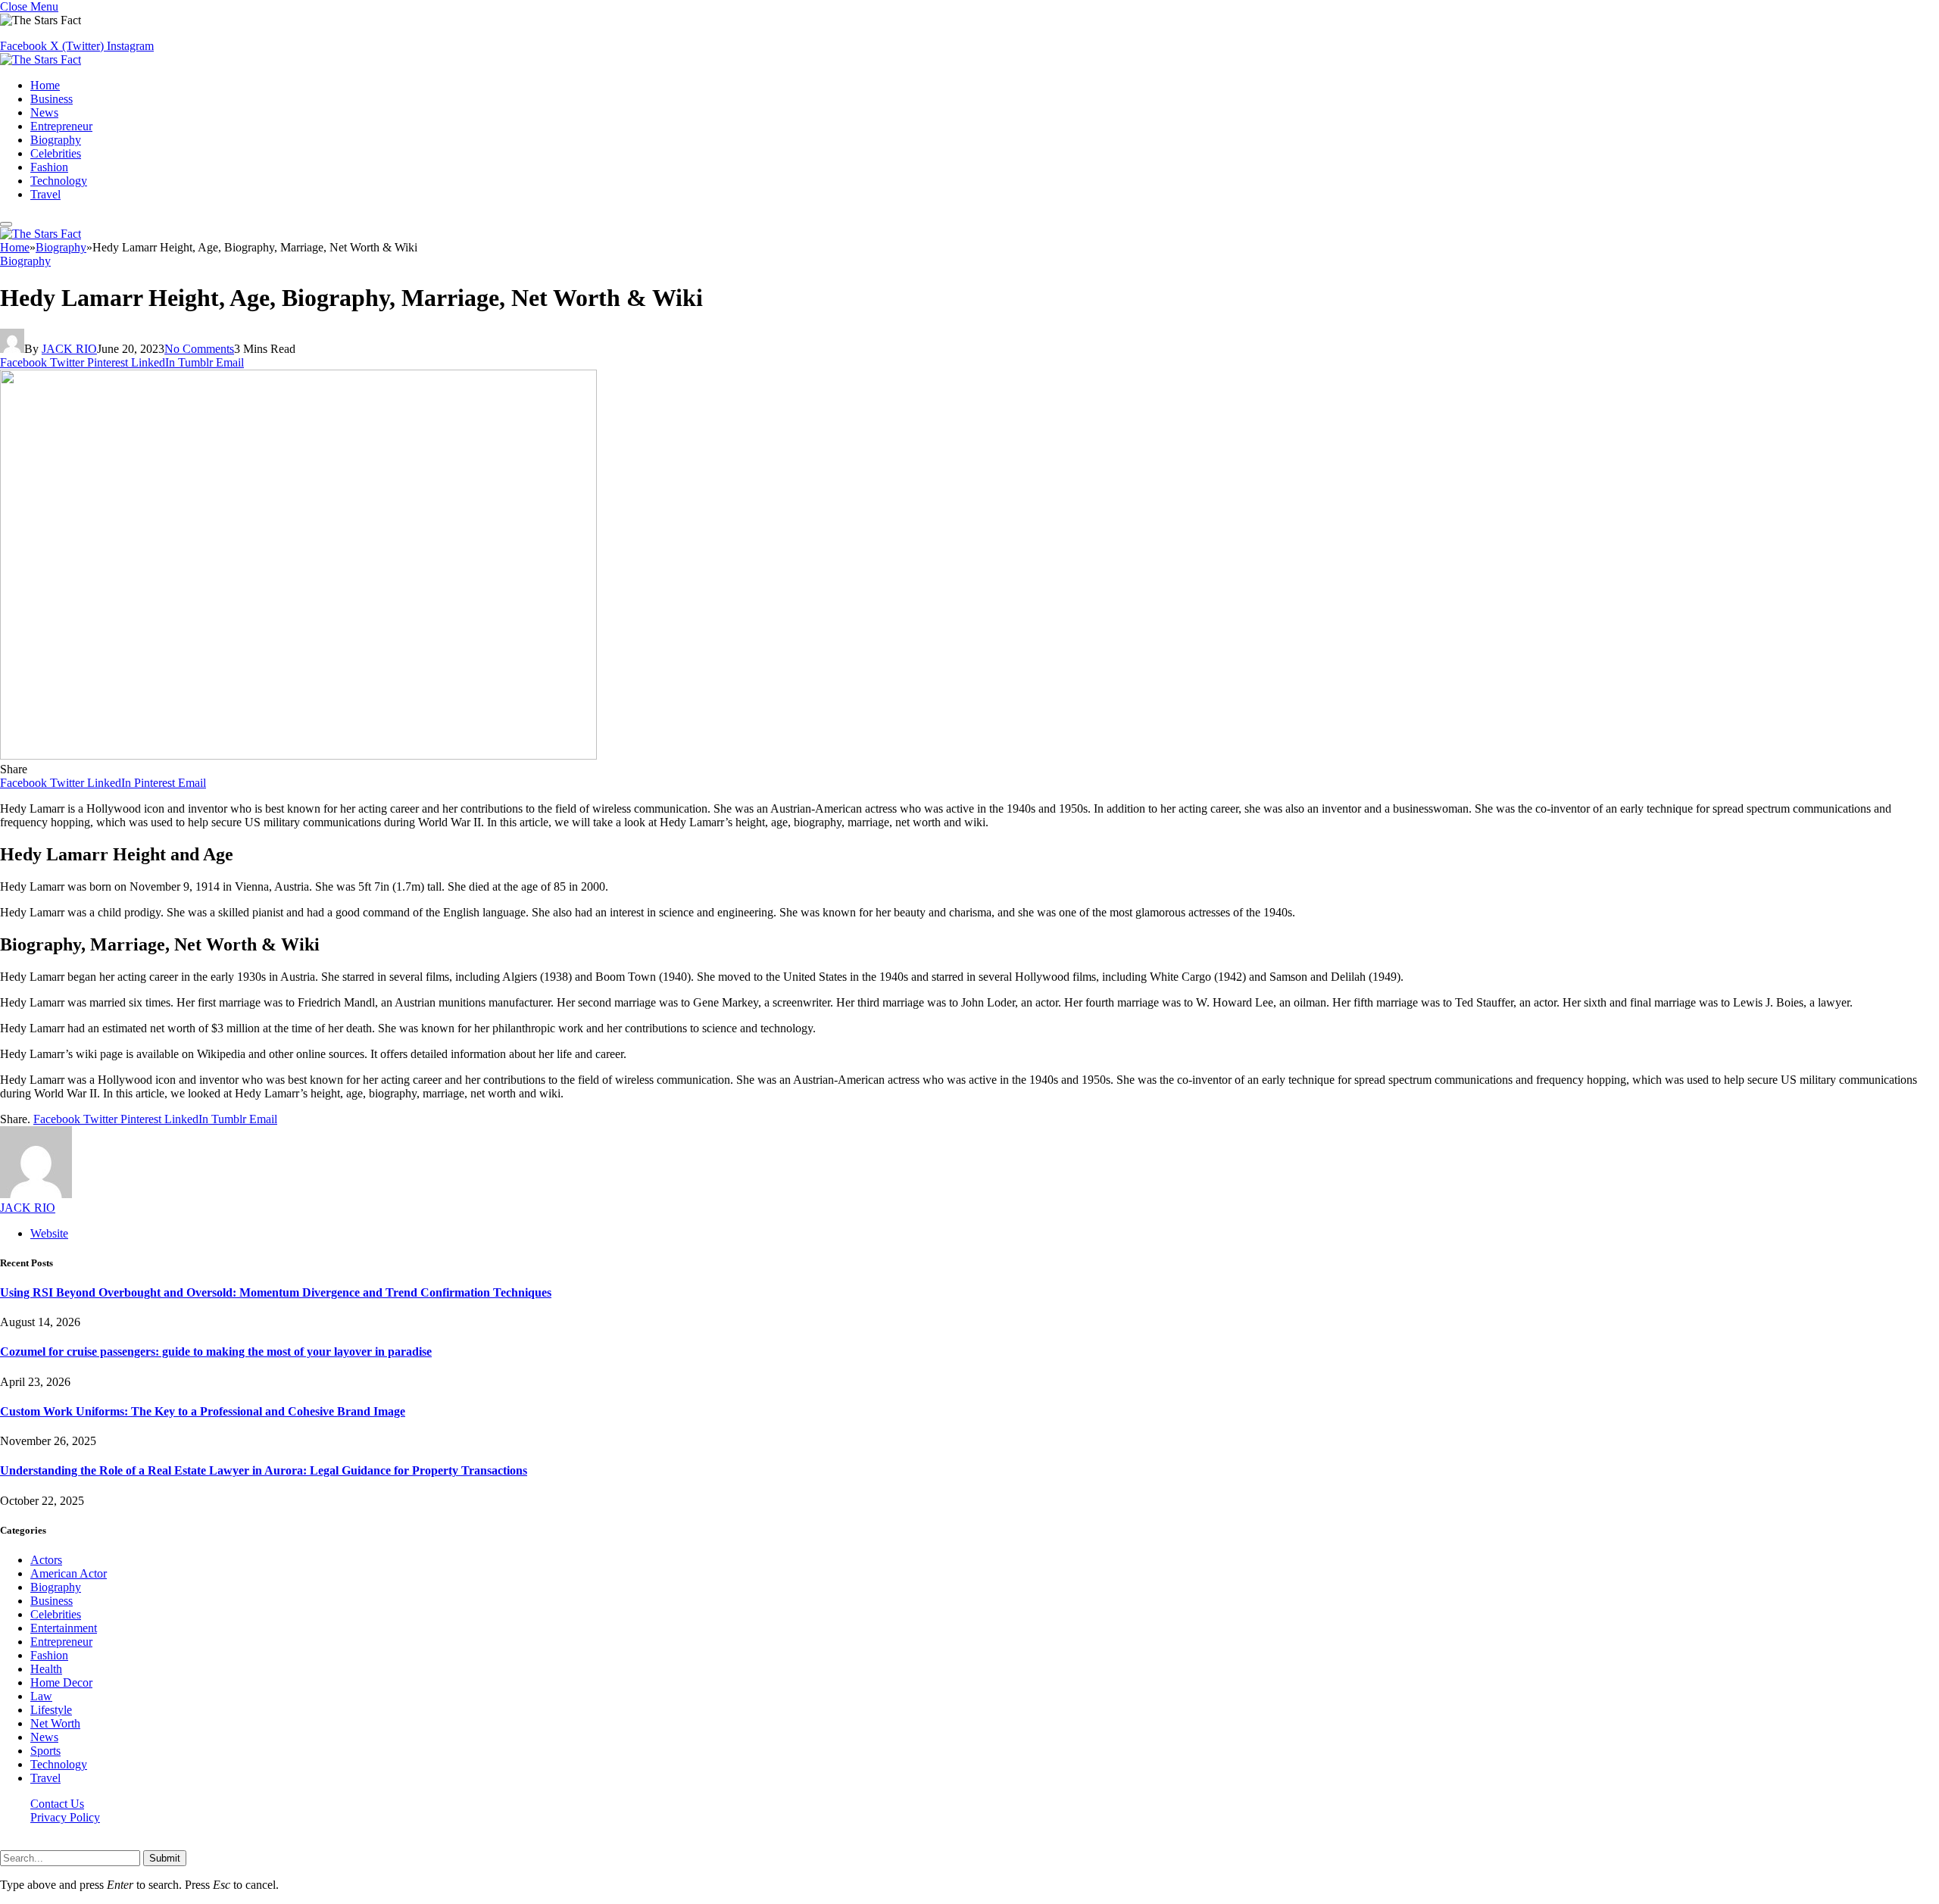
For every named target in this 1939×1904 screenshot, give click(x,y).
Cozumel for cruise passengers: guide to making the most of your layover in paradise (216, 1352)
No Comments (199, 349)
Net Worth (55, 1723)
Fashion (49, 167)
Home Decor (61, 1682)
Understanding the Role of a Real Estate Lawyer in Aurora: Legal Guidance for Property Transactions (264, 1470)
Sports (45, 1751)
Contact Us (57, 1804)
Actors (46, 1560)
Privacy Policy (65, 1817)
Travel (45, 194)
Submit (165, 1858)
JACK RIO (69, 349)
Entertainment (64, 1628)
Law (41, 1696)
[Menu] (6, 224)
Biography (56, 140)
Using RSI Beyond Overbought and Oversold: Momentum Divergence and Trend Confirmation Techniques (276, 1292)
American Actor (69, 1573)
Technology (59, 181)
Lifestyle (51, 1710)
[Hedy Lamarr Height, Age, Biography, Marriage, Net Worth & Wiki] (298, 755)
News (44, 112)
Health (46, 1669)
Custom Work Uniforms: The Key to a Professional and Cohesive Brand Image (203, 1411)
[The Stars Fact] (41, 59)
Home (45, 85)
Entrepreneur (61, 126)
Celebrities (56, 153)
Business (52, 99)
